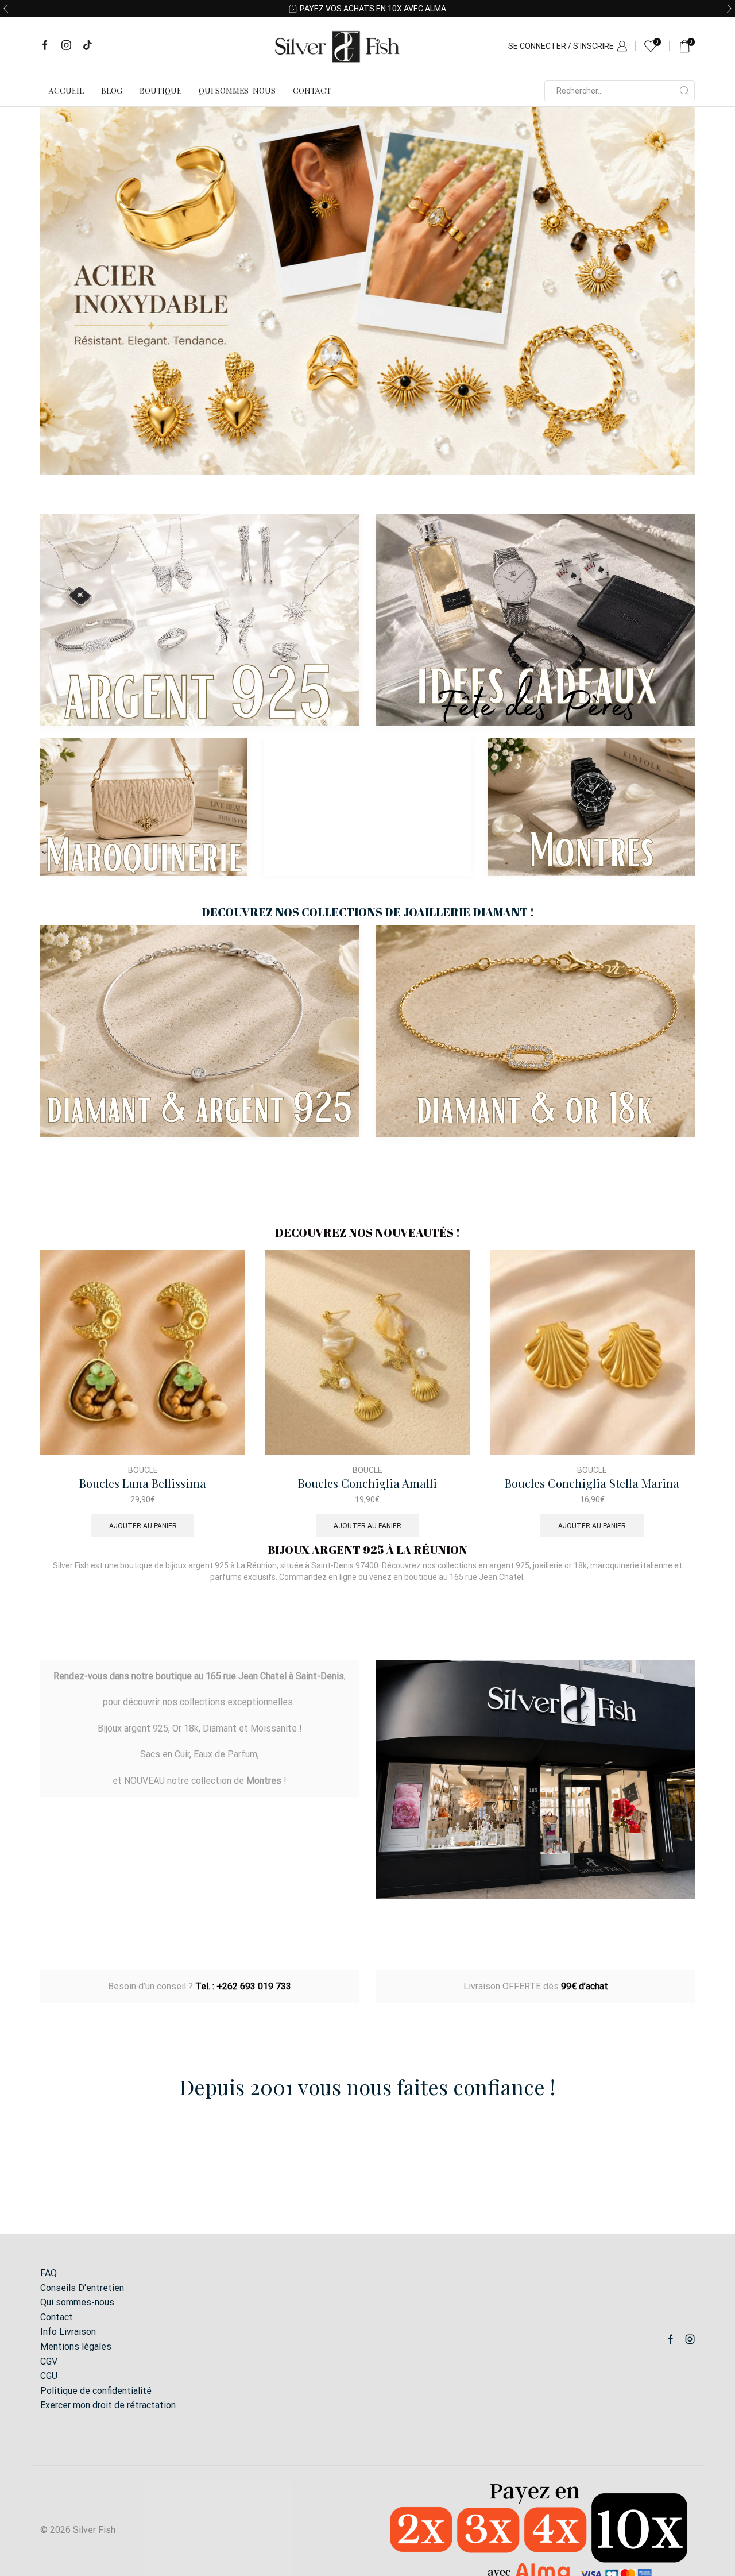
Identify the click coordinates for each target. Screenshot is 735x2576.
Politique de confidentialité (96, 2391)
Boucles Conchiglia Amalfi (367, 1484)
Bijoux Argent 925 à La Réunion (367, 1550)
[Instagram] (66, 46)
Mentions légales (76, 2346)
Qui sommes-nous (237, 90)
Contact (312, 90)
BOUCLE (143, 1470)
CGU (49, 2376)
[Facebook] (45, 46)
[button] (6, 9)
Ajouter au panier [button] (143, 1526)
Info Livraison (68, 2332)
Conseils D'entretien (82, 2288)
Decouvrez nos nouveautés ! (367, 1233)
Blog (112, 90)
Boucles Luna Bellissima (143, 1484)
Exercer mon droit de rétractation (108, 2405)
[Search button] (684, 91)
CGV (49, 2361)
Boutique (160, 90)
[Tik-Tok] (88, 46)
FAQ (49, 2273)
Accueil (66, 90)
